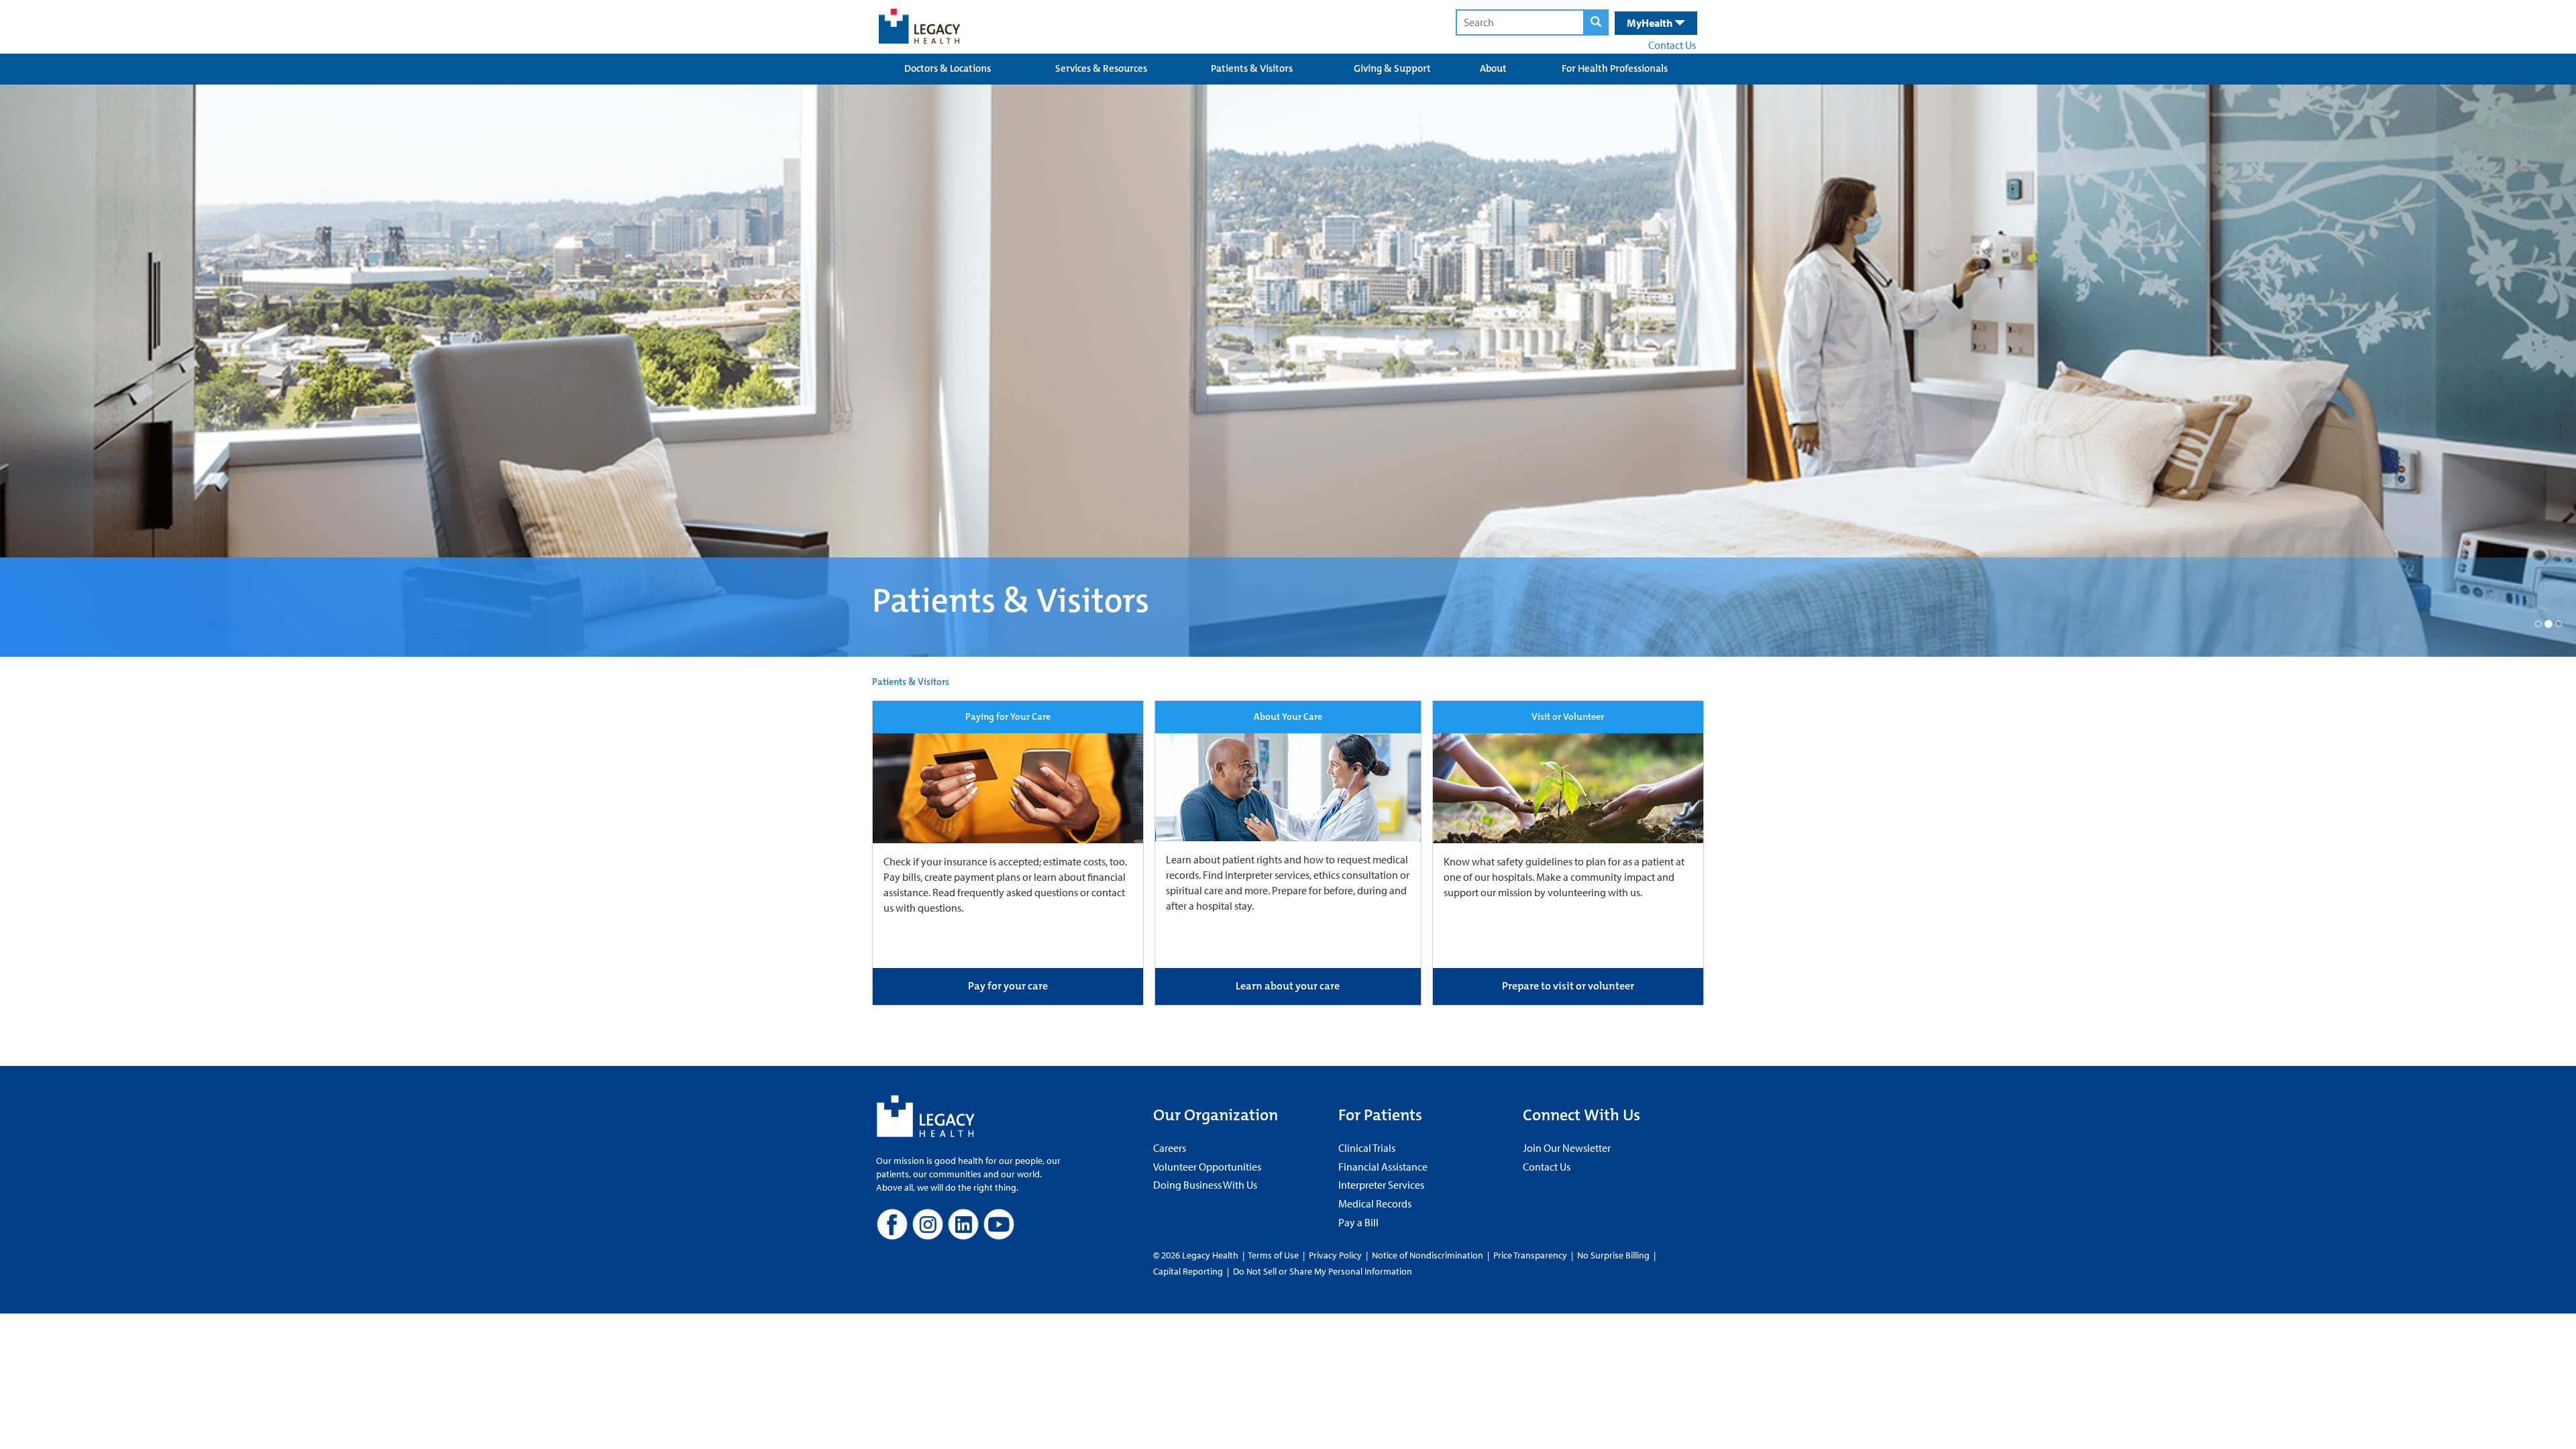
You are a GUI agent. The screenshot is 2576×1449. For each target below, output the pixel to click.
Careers (1170, 1148)
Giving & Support (1392, 68)
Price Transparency (1530, 1255)
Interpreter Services (1381, 1185)
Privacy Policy (1335, 1255)
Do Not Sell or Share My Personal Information (1323, 1271)
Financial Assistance (1383, 1167)
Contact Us (1672, 45)
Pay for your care (1008, 986)
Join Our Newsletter (1567, 1148)
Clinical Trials (1367, 1148)
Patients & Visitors (1252, 68)
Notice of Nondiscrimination (1428, 1255)
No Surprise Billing (1613, 1255)
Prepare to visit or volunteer (1568, 986)
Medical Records (1375, 1203)
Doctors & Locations (948, 68)
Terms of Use (1274, 1255)
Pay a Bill (1358, 1222)
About (1493, 68)
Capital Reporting (1188, 1271)
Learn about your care (1288, 986)
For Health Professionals (1615, 68)
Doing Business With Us (1205, 1185)
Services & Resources (1101, 68)
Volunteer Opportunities (1207, 1167)
